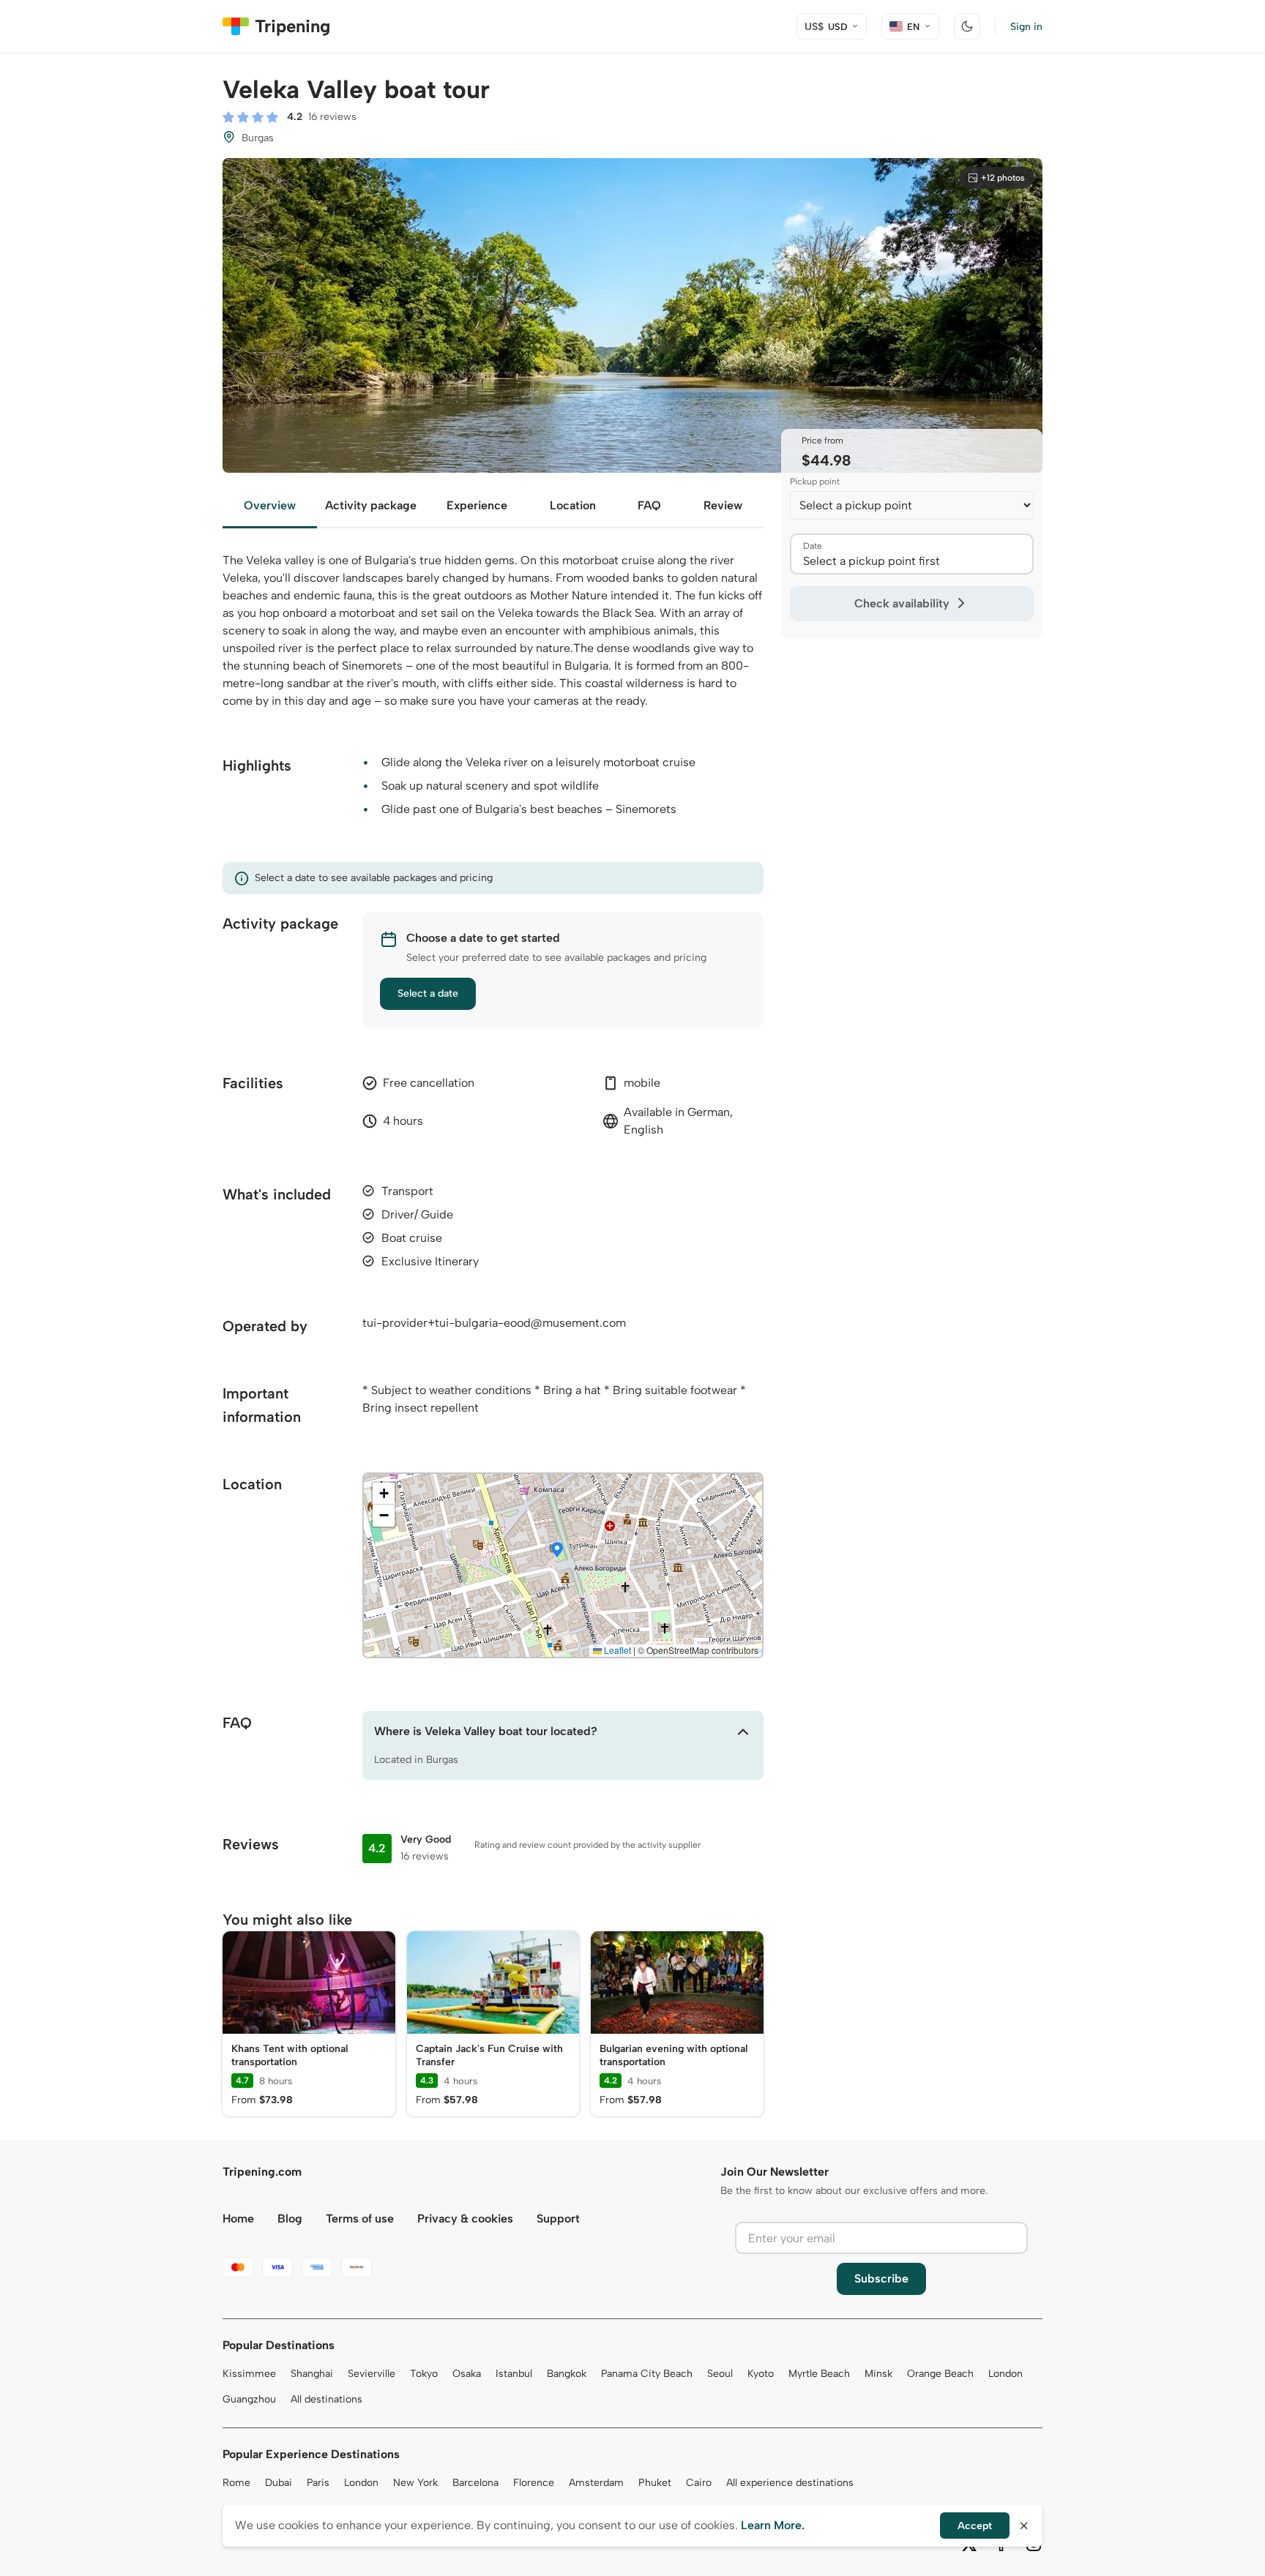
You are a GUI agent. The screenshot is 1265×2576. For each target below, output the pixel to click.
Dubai (279, 2483)
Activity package (371, 505)
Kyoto (761, 2374)
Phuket (655, 2483)
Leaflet (616, 1650)
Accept (975, 2526)
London (1005, 2374)
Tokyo (424, 2374)
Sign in (1026, 27)
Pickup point (815, 482)
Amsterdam (596, 2483)
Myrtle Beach (819, 2374)
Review (723, 505)
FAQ (649, 505)
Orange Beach (940, 2374)
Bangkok (567, 2374)
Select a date (428, 993)
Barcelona (475, 2483)
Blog (290, 2219)
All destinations (326, 2399)
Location (573, 505)
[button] (557, 1551)
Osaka (467, 2374)
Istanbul (514, 2374)
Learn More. (773, 2525)
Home (238, 2219)
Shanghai (312, 2374)
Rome (236, 2483)
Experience (477, 505)
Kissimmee (249, 2374)
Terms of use (360, 2219)
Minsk (878, 2374)
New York (415, 2483)
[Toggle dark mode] (967, 26)
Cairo (699, 2483)
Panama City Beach (647, 2374)
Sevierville (372, 2374)
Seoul (720, 2374)
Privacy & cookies (465, 2219)
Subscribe (881, 2279)
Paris (318, 2483)
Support (558, 2219)
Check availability (902, 603)
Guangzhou (249, 2399)
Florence (534, 2483)
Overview (270, 505)
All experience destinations (790, 2483)
